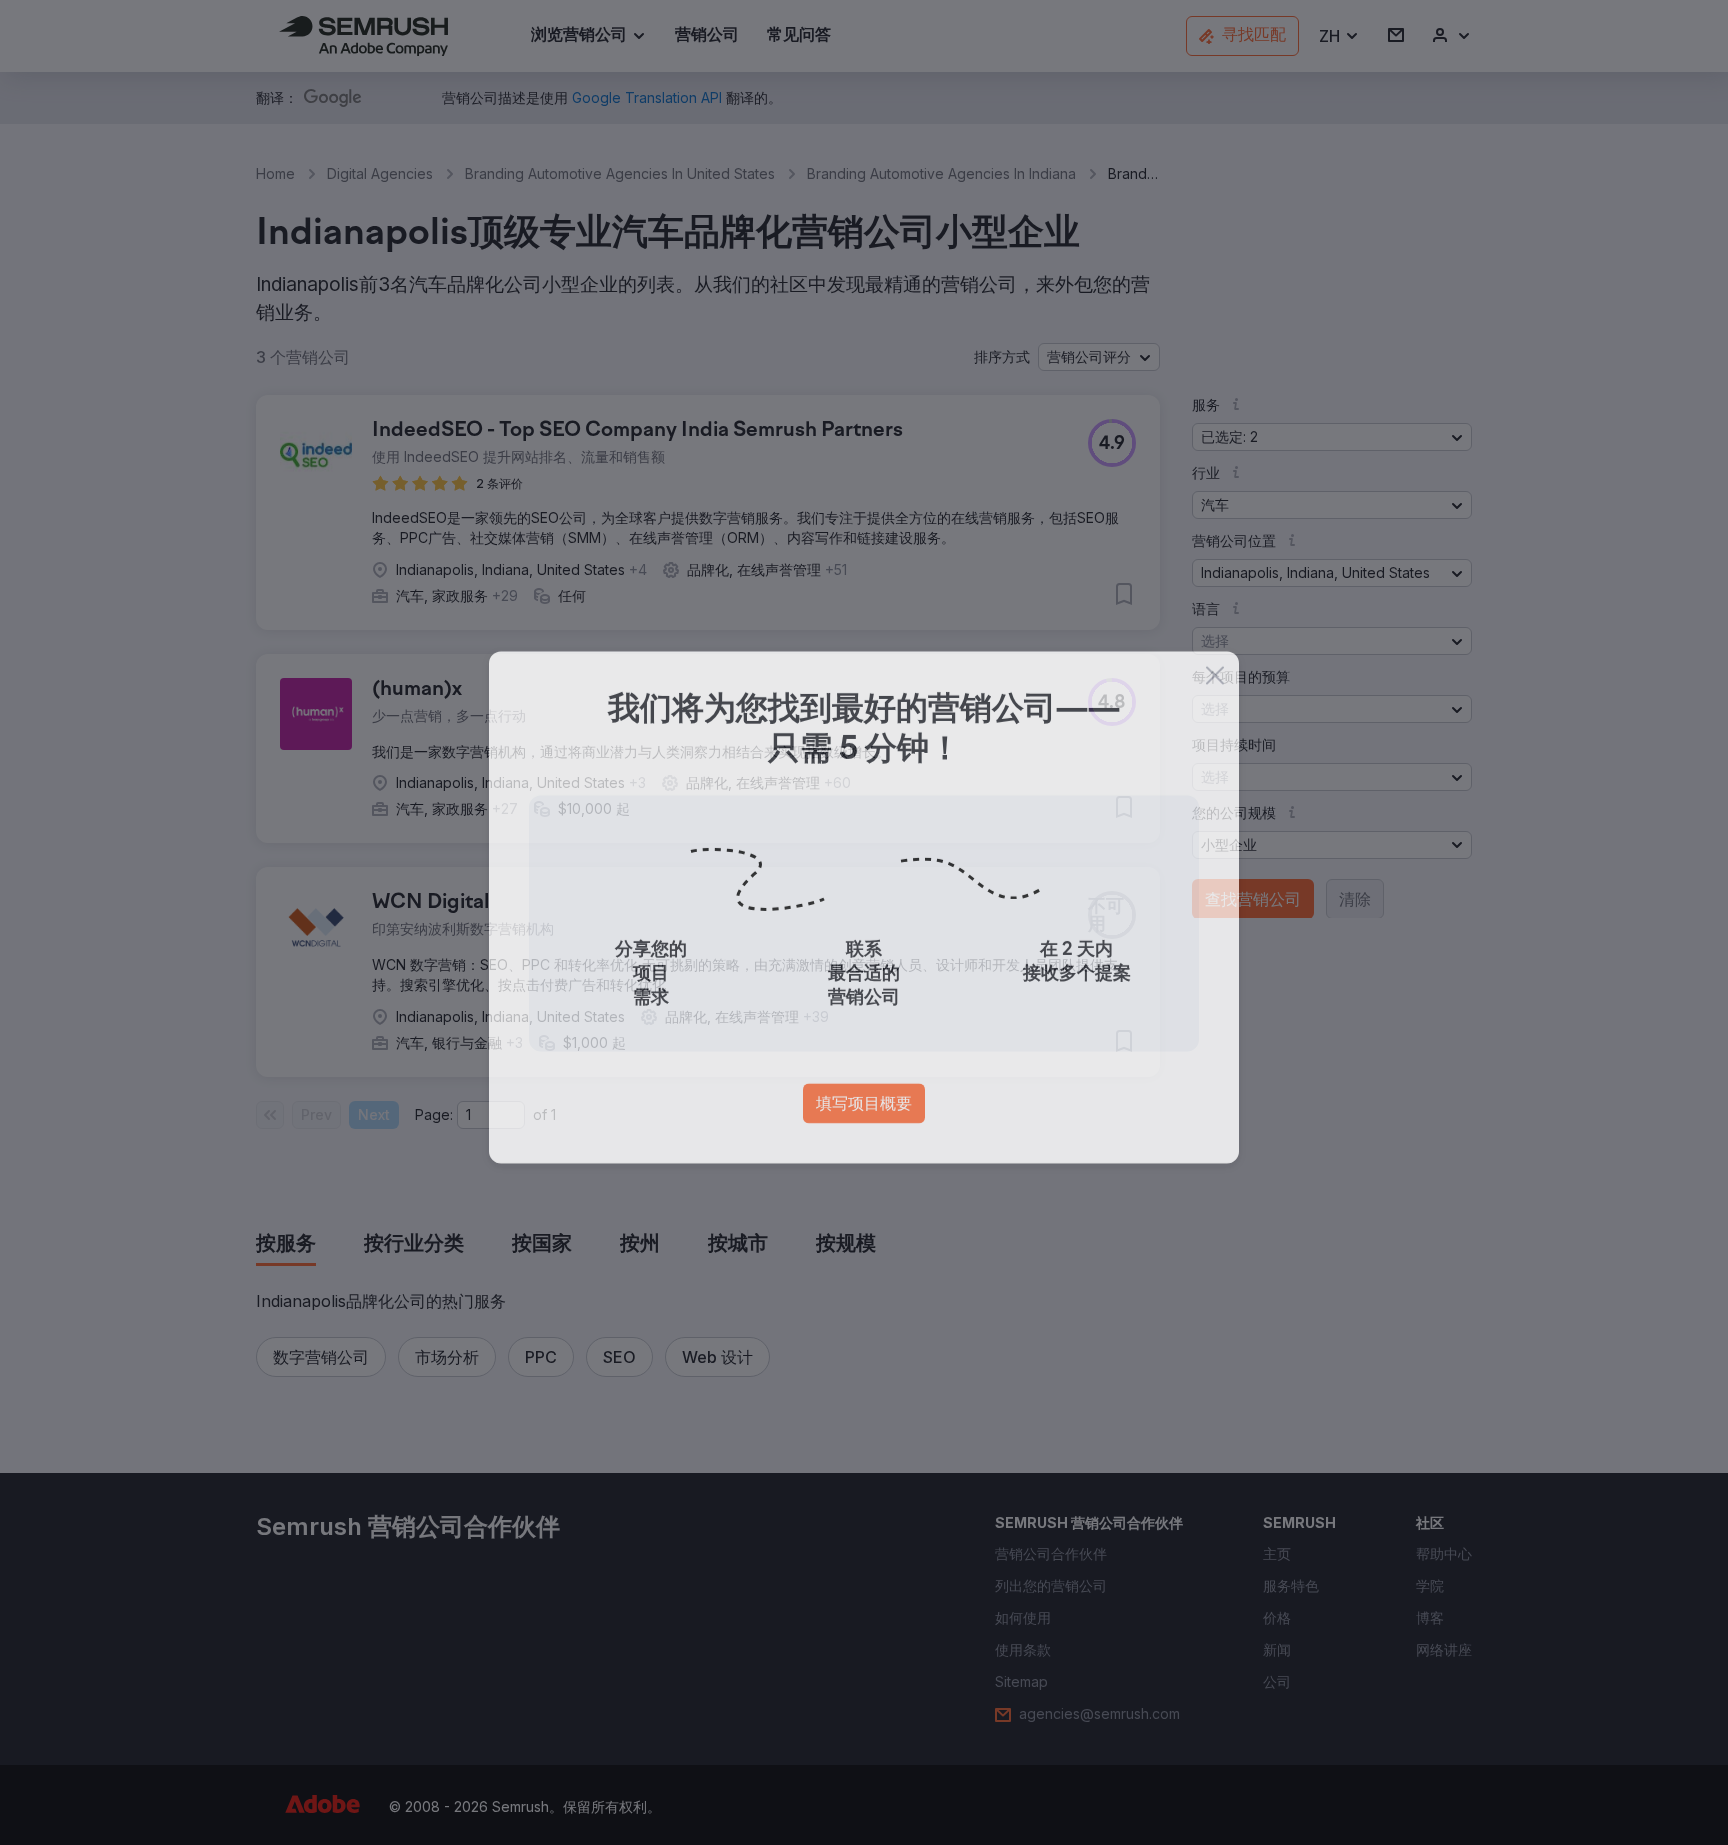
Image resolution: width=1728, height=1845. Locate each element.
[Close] (1215, 691)
